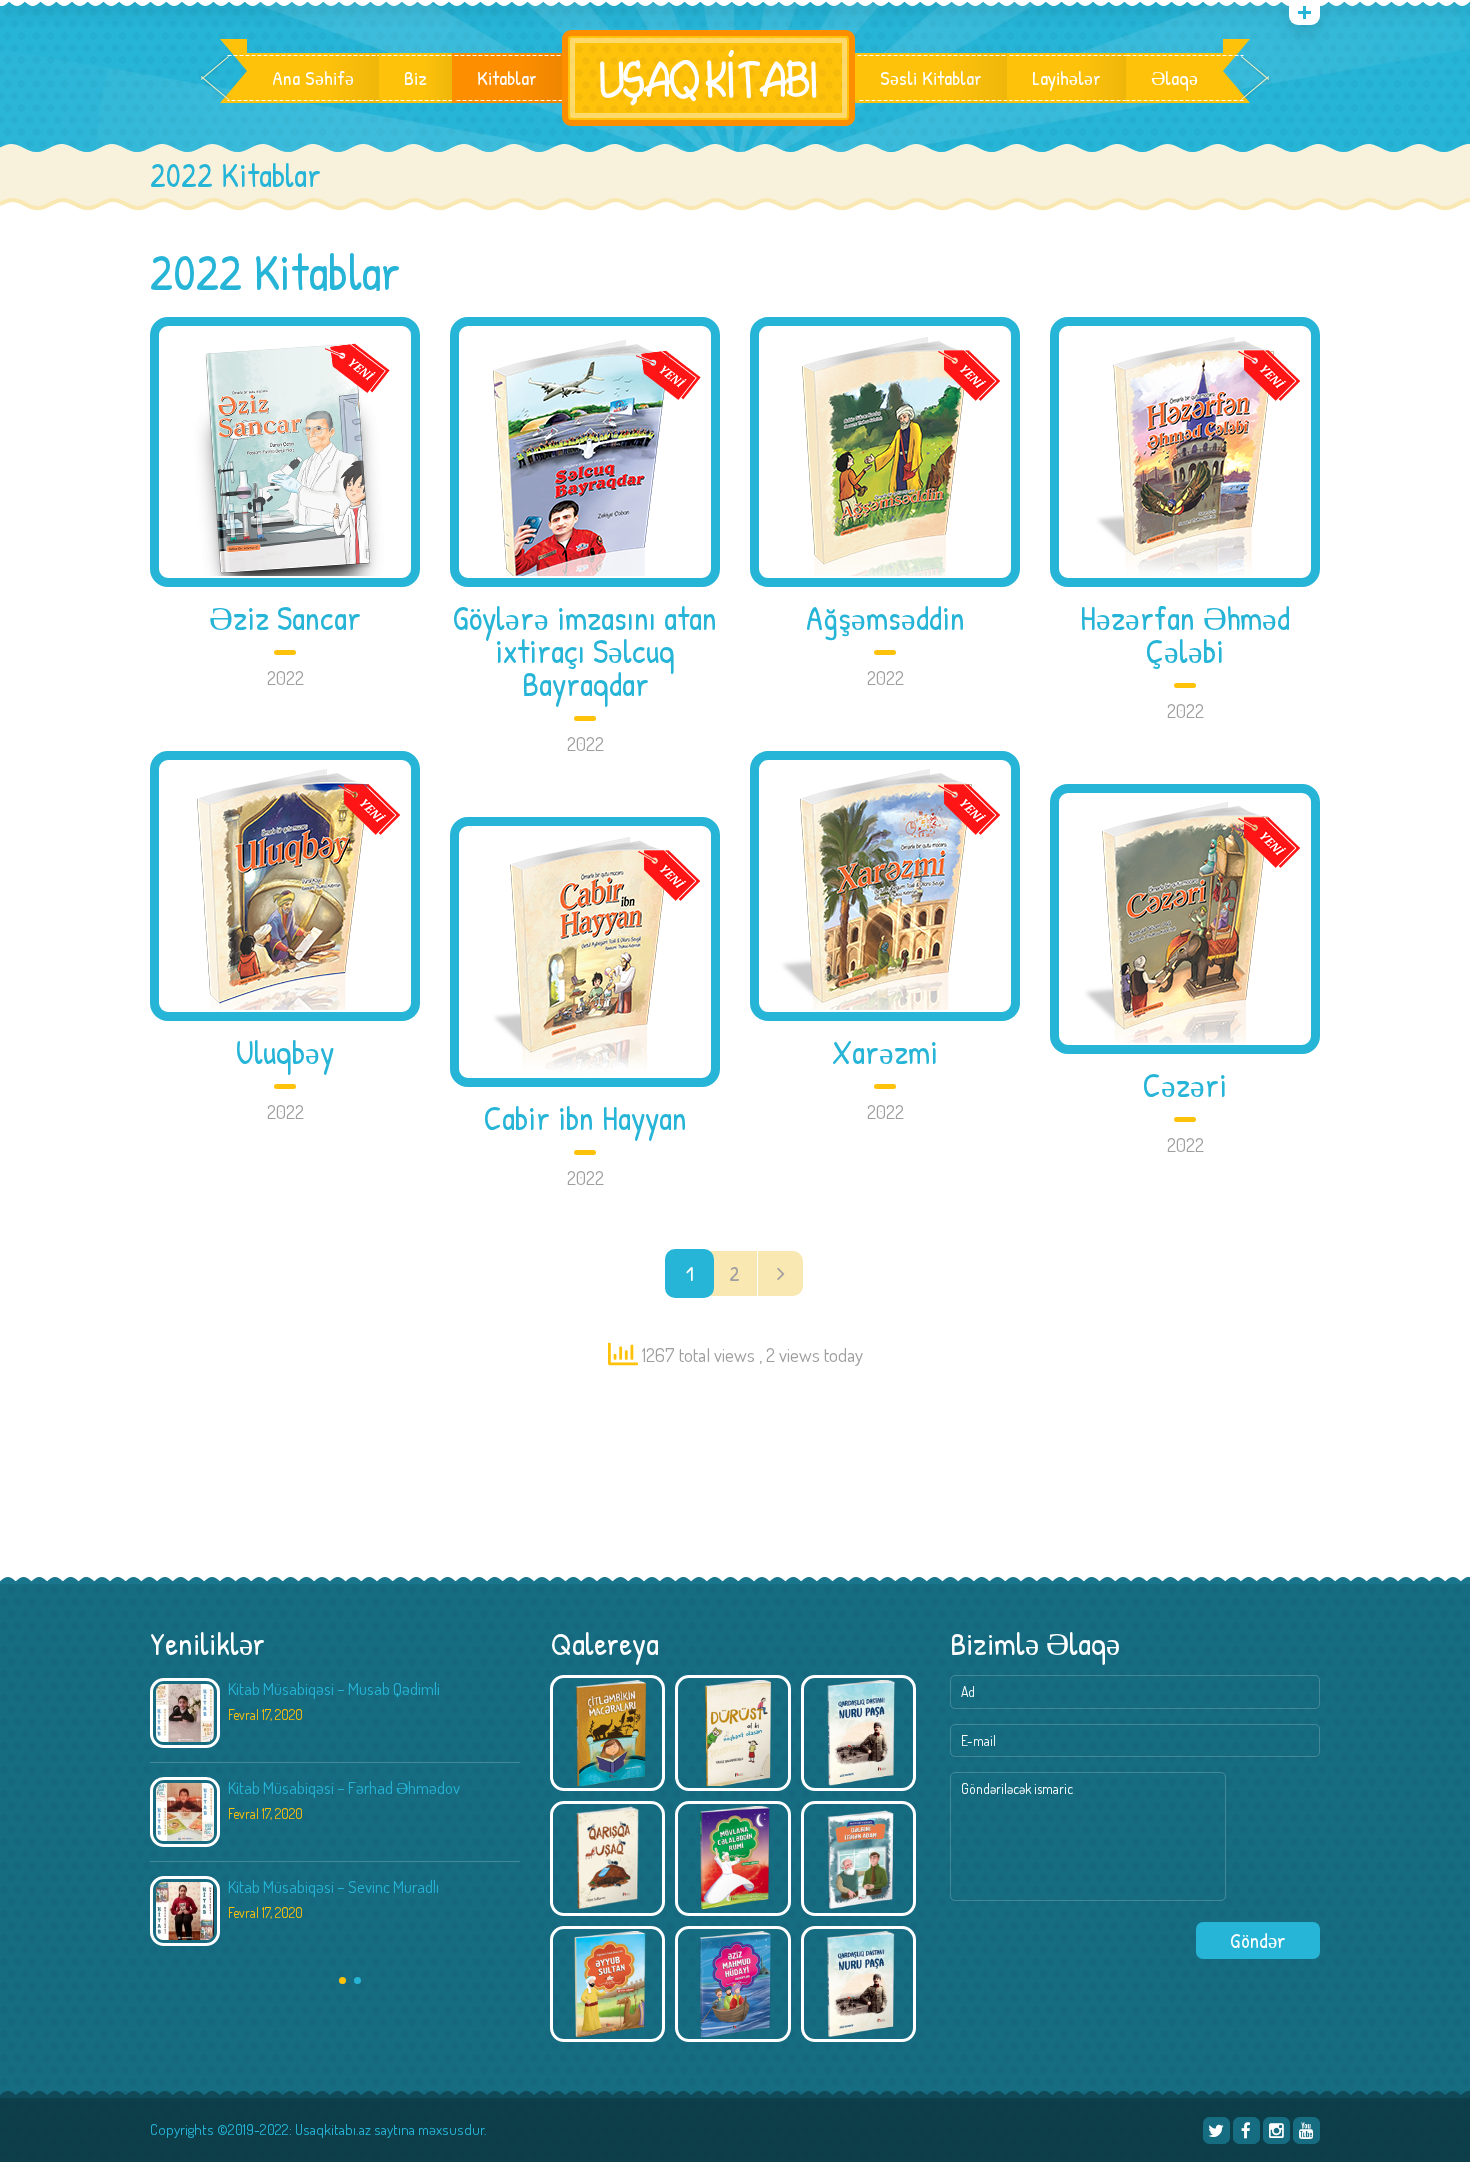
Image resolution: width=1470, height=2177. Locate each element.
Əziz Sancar (285, 618)
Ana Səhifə (313, 77)
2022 (285, 677)
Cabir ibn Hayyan (585, 1118)
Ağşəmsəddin (885, 618)
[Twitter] (1216, 2130)
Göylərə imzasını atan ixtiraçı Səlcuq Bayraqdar (585, 651)
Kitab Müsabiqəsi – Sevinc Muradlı (333, 1886)
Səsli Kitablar (931, 77)
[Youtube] (1306, 2130)
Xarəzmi (885, 1052)
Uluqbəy (285, 1052)
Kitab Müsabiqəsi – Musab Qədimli (334, 1688)
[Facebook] (1246, 2130)
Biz (415, 77)
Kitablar (507, 77)
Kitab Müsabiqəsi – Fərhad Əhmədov (344, 1787)
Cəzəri (1185, 1085)
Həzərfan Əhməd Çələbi (1185, 635)
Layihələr (1066, 77)
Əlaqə (1174, 77)
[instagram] (1276, 2130)
